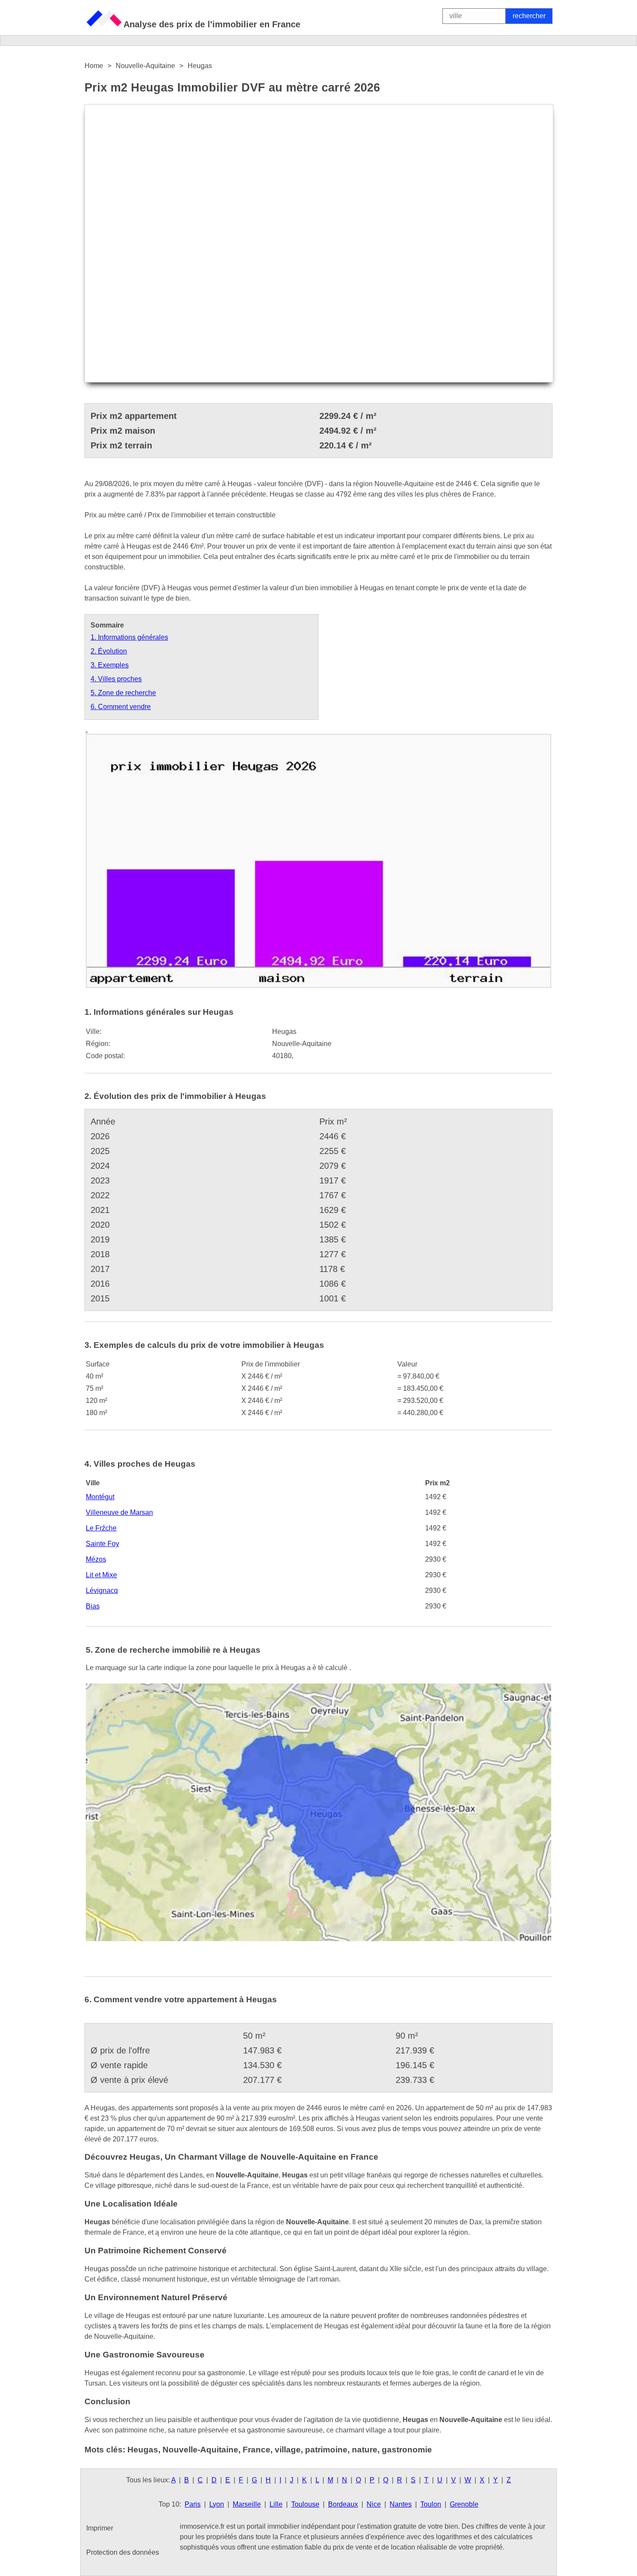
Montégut (100, 1497)
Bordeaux (343, 2504)
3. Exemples (110, 665)
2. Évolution (109, 651)
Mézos (96, 1559)
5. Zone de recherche (123, 693)
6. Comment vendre (121, 707)
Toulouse (305, 2504)
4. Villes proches (116, 679)
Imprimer (100, 2528)
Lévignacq (102, 1590)
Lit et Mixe (101, 1575)
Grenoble (464, 2504)
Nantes (401, 2504)
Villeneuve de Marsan (119, 1512)
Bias (93, 1606)
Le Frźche (101, 1528)
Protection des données (123, 2552)
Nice (374, 2504)
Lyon (217, 2504)
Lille (276, 2504)
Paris (193, 2504)
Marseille (247, 2504)
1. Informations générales (129, 637)
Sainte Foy (102, 1544)
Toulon (431, 2504)
